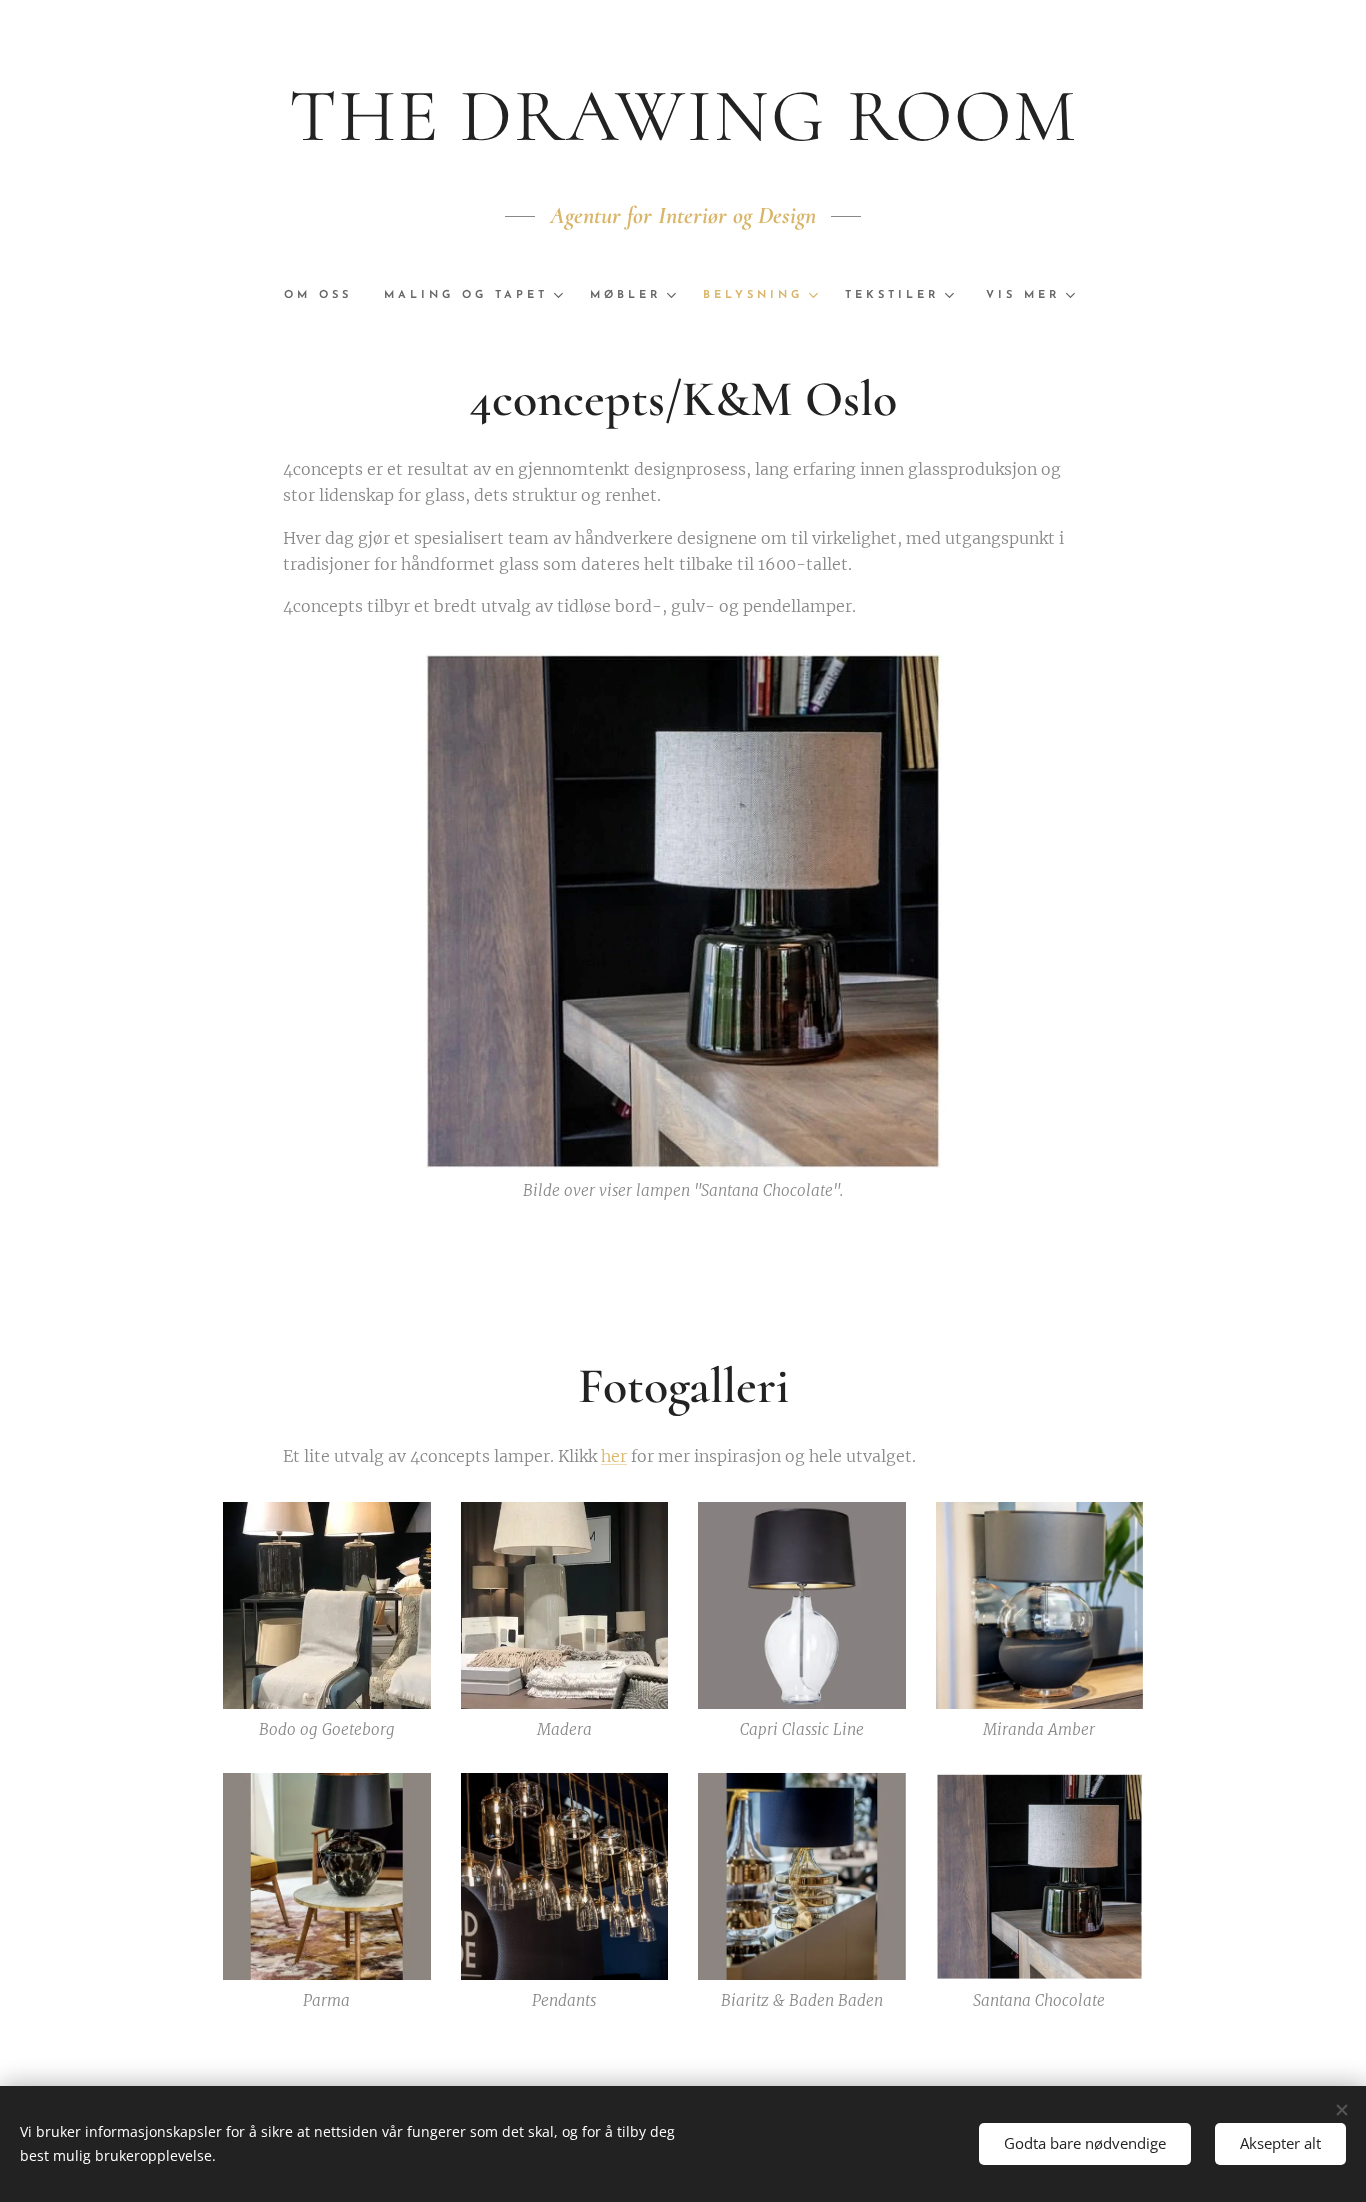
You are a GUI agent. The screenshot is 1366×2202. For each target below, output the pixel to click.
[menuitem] (326, 296)
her (614, 1456)
